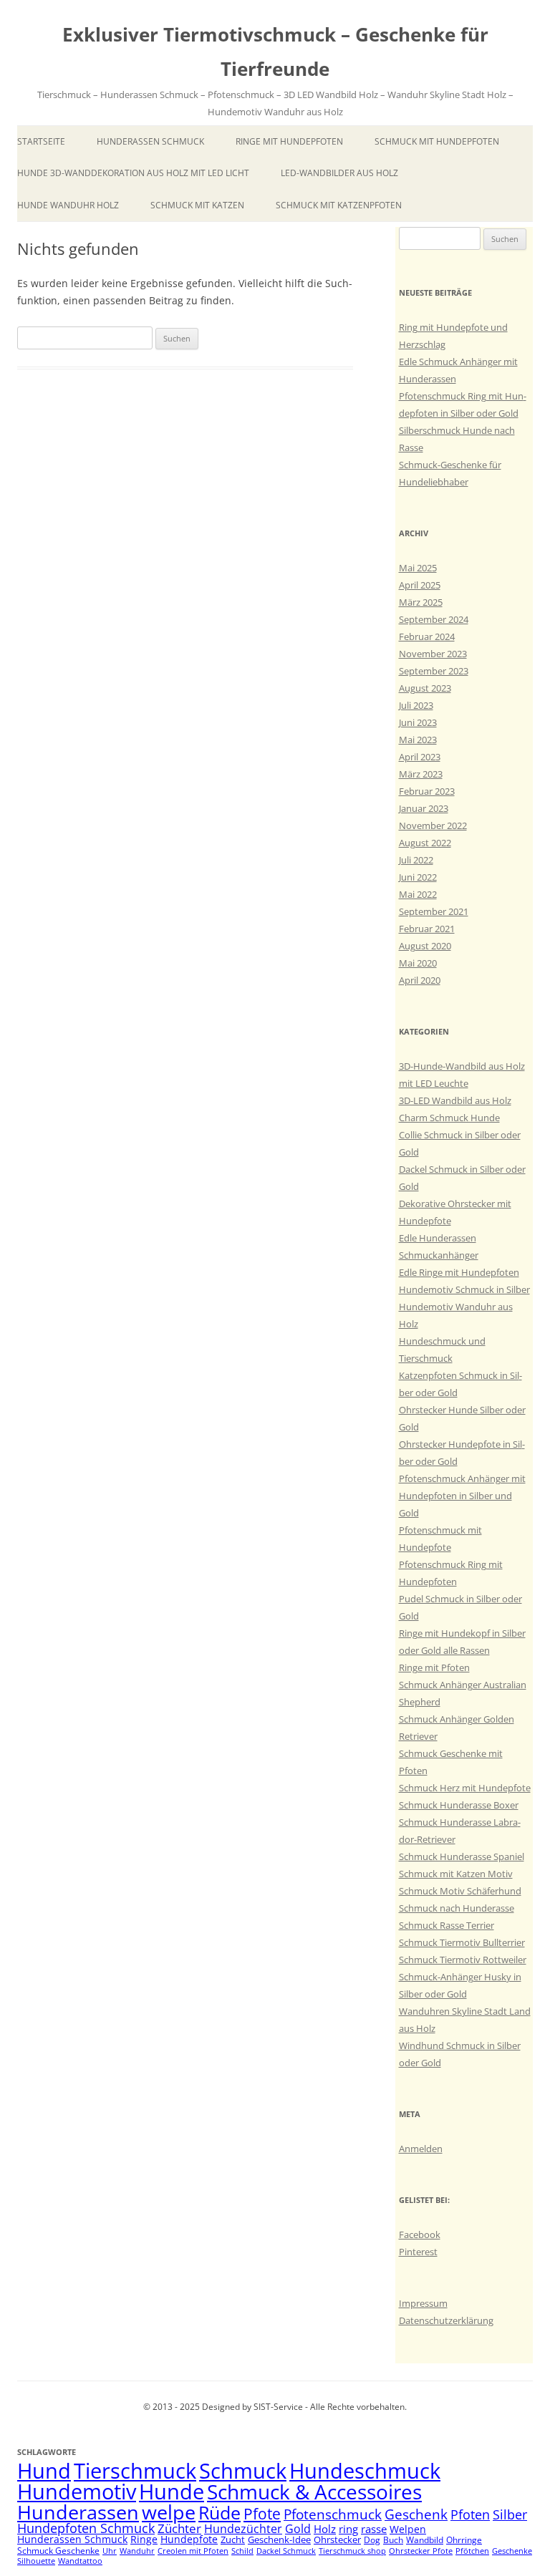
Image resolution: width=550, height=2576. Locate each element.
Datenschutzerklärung (446, 2320)
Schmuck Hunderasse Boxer (459, 1805)
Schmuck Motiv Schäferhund (460, 1891)
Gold (298, 2529)
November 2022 (433, 825)
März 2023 (421, 774)
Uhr (110, 2551)
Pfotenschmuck (333, 2514)
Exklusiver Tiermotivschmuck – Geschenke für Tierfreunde (275, 52)
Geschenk (416, 2514)
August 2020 (425, 946)
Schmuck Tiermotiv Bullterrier (462, 1942)
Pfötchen (472, 2551)
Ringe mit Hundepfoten (289, 141)
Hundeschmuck (365, 2471)
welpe (169, 2512)
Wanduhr (137, 2551)
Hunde (172, 2491)
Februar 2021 (427, 929)
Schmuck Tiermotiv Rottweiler (463, 1960)
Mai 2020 (418, 963)
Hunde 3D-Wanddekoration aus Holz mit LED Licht (133, 173)
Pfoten (470, 2514)
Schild (242, 2551)
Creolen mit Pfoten (193, 2551)
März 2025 (421, 602)
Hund (44, 2471)
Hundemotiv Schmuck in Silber (464, 1289)
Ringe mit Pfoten (434, 1667)
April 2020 (420, 980)
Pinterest (418, 2252)
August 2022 (425, 843)
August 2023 (425, 688)
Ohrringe (464, 2540)
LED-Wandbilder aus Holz (339, 173)
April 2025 (420, 585)
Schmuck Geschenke (58, 2551)
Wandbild (425, 2540)
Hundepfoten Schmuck (86, 2528)
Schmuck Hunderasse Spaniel (462, 1856)
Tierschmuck (135, 2471)
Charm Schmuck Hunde (449, 1118)
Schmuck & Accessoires (314, 2492)
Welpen (408, 2529)
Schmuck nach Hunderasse (457, 1908)
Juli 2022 (416, 860)
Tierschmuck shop (352, 2551)
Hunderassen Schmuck (150, 141)
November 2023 (433, 654)
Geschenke (512, 2551)
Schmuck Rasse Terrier (447, 1925)
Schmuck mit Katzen (197, 205)
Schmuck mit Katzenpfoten (339, 205)
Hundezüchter (243, 2529)
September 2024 (434, 619)
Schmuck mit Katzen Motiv (456, 1874)
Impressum (423, 2303)
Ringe (144, 2539)
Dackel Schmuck (286, 2551)
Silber (510, 2514)
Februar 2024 (427, 636)
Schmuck (243, 2471)
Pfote (262, 2514)
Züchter (179, 2528)
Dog (372, 2540)
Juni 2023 (418, 722)
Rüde (219, 2512)
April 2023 (420, 757)
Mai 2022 (418, 894)
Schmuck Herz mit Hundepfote (465, 1788)
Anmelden (421, 2149)
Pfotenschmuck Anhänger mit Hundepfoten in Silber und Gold (462, 1496)
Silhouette (36, 2561)
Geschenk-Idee (279, 2539)
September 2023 (434, 671)
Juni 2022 (418, 877)
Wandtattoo (80, 2561)
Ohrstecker (337, 2539)
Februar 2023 (427, 791)
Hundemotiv (77, 2491)
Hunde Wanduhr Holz (68, 205)
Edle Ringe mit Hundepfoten (459, 1272)
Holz (325, 2529)
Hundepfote (189, 2539)
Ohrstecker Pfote (421, 2551)
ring (348, 2529)
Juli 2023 (416, 705)
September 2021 (434, 911)
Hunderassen (78, 2512)
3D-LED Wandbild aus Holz (455, 1100)
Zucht (233, 2539)
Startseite (41, 141)
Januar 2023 (424, 808)
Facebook (420, 2234)
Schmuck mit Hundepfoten (437, 141)
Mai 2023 (418, 740)
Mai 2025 (418, 568)
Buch (393, 2540)
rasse (374, 2529)
